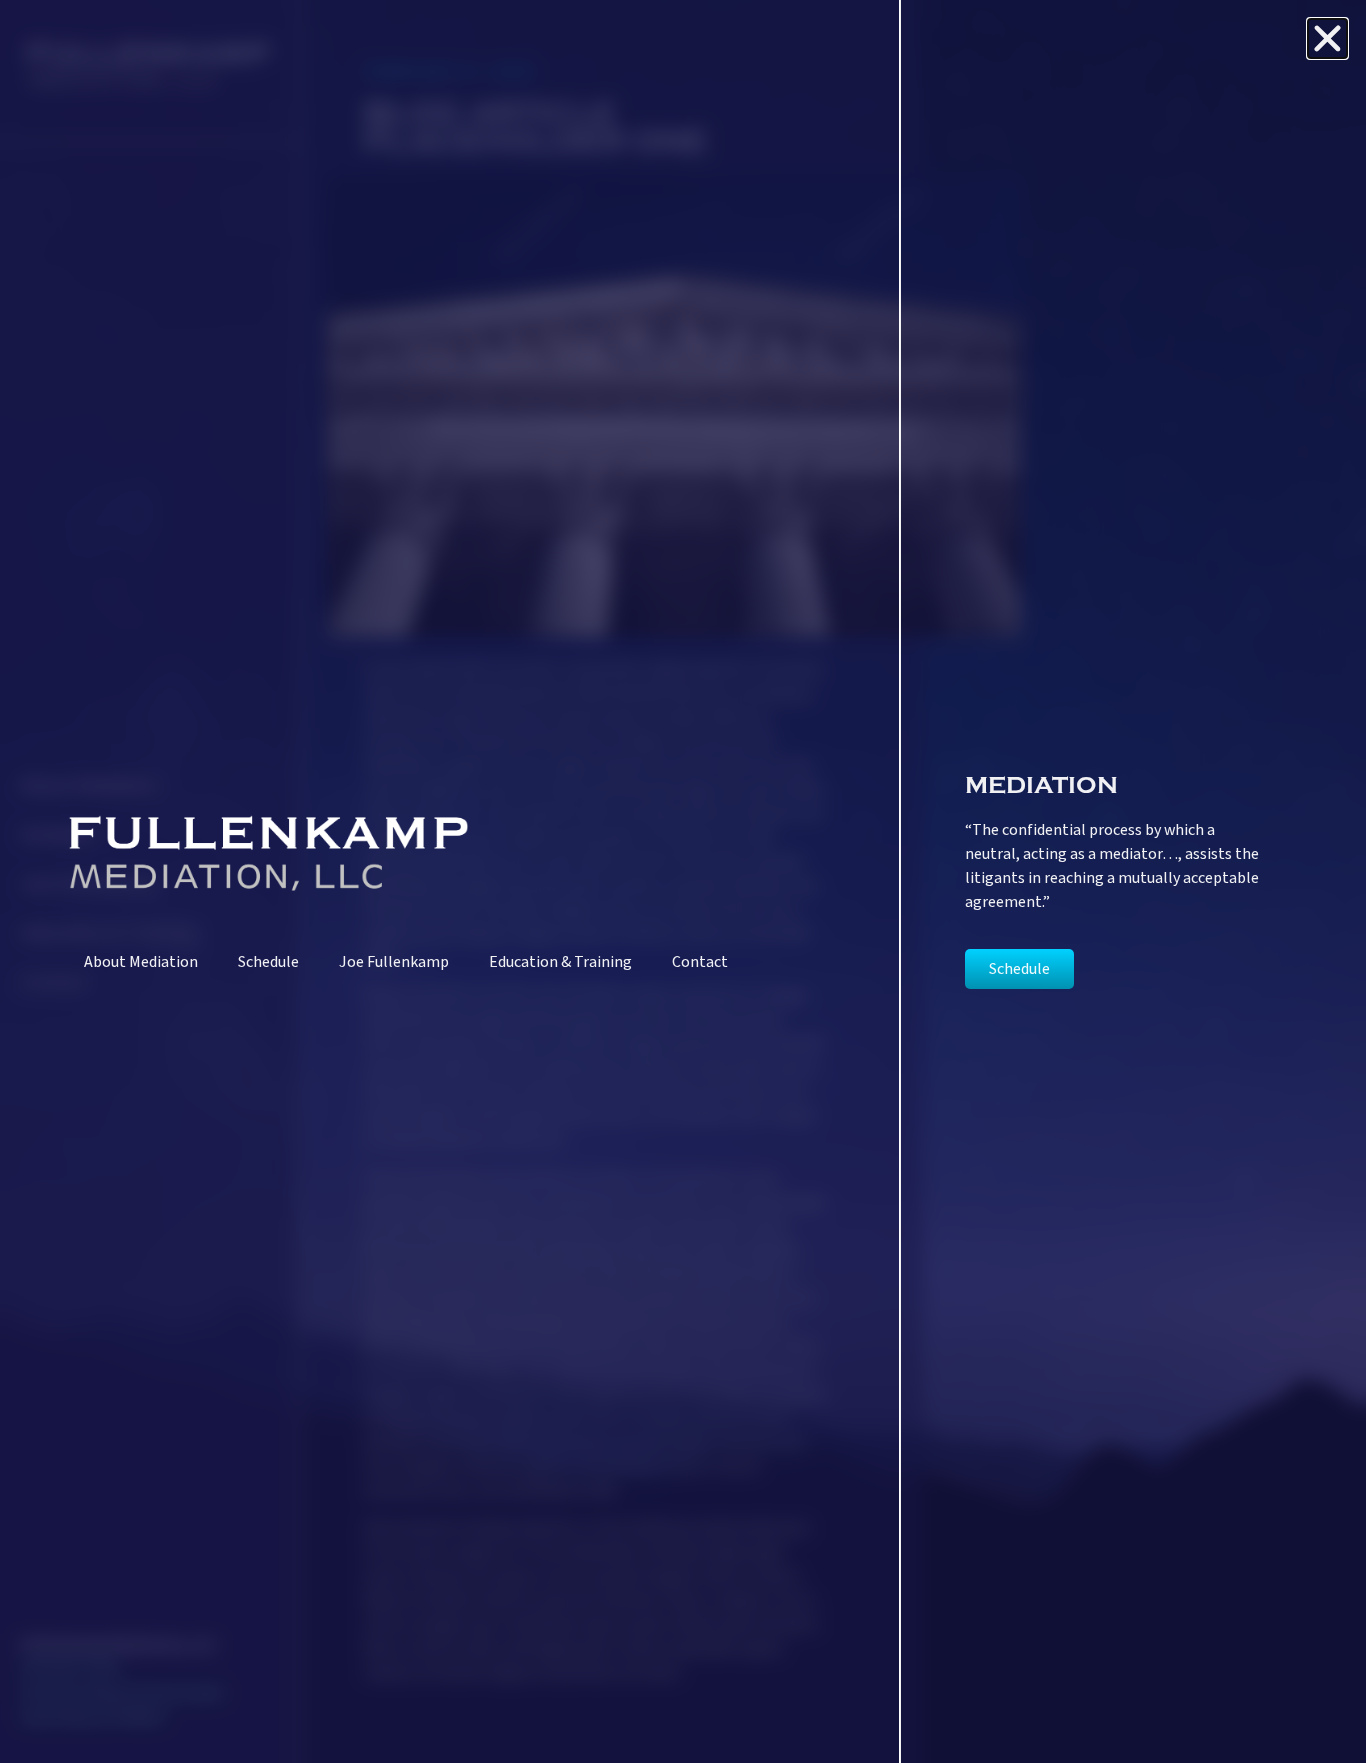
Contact (700, 962)
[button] (1327, 38)
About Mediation (141, 962)
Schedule (268, 962)
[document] (683, 881)
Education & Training (560, 962)
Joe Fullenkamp (394, 962)
